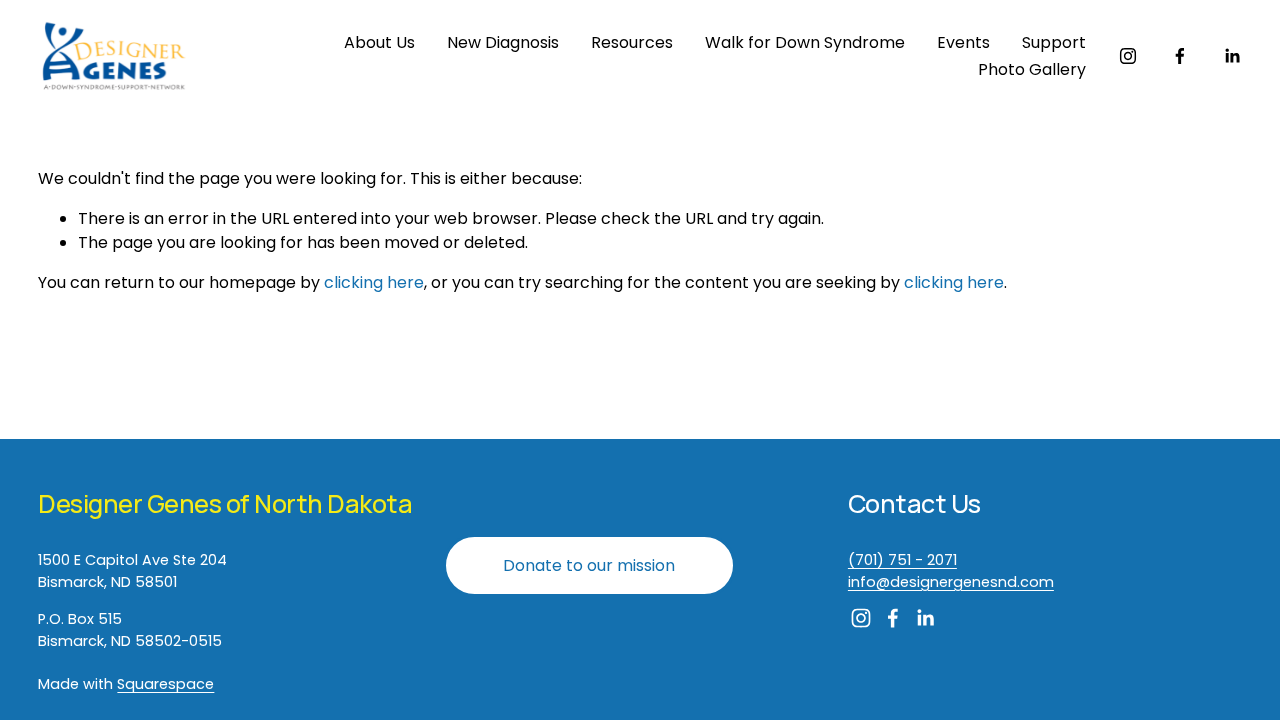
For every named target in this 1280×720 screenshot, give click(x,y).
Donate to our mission (589, 565)
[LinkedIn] (1232, 56)
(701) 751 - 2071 (902, 560)
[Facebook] (1180, 56)
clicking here (374, 282)
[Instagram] (1128, 56)
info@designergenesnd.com (951, 582)
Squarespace (165, 684)
